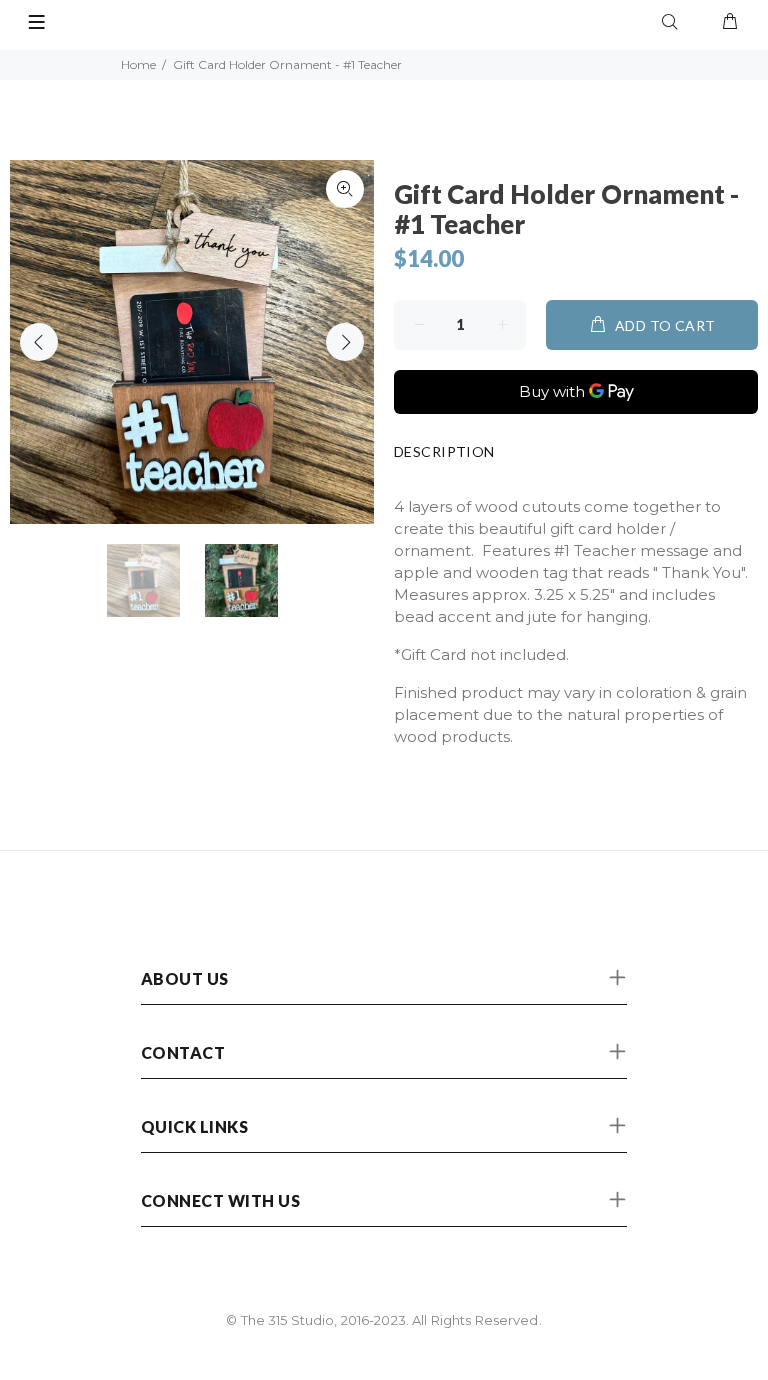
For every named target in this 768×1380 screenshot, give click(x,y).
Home (138, 64)
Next (345, 342)
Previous (39, 342)
